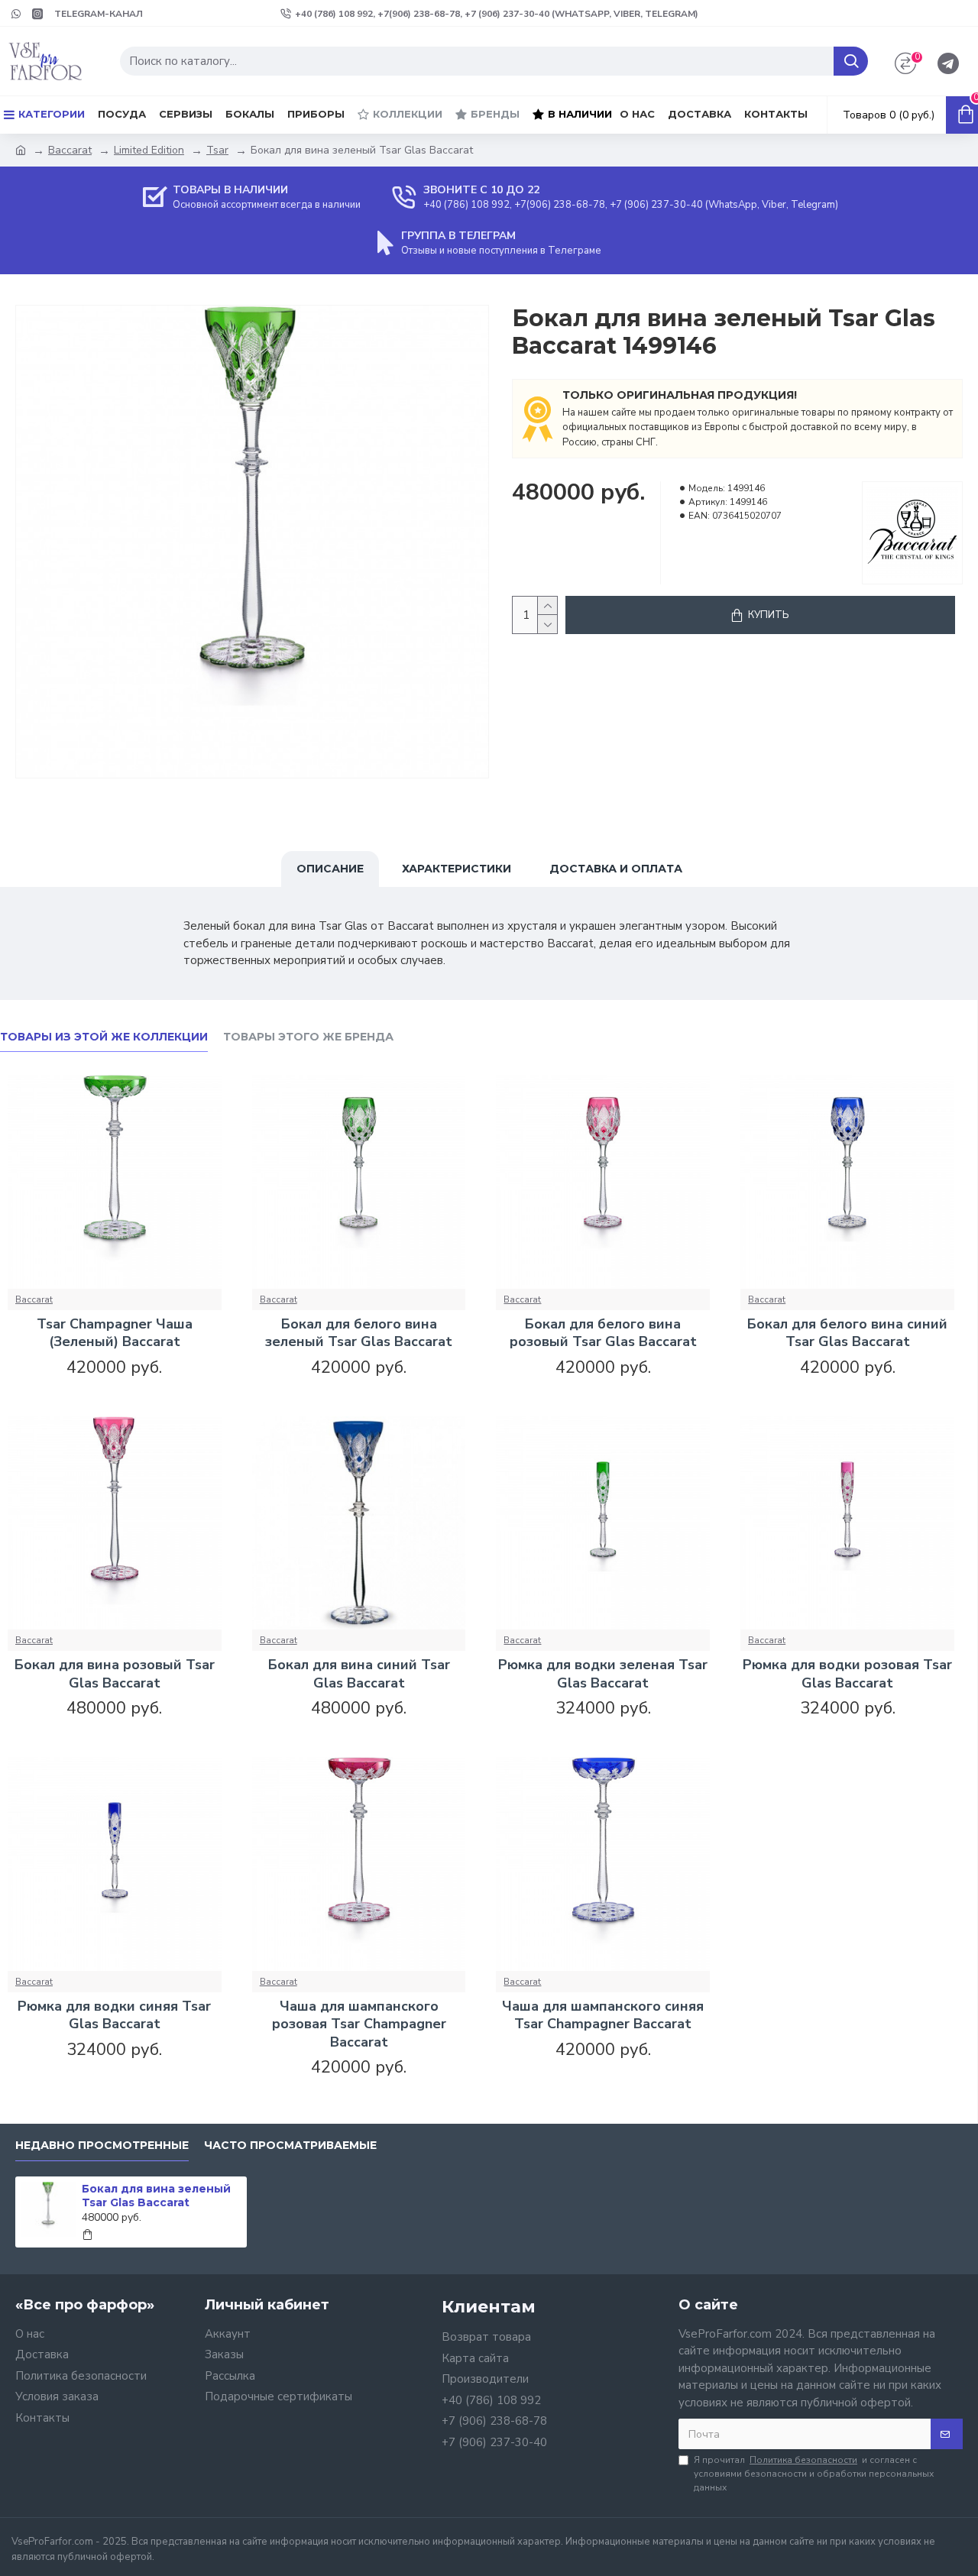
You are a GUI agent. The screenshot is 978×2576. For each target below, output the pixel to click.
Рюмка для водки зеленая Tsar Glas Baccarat (603, 1674)
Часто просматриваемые (290, 2146)
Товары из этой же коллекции (104, 1037)
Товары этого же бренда (308, 1037)
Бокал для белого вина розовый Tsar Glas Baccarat (603, 1333)
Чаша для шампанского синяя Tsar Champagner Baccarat (603, 2015)
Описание (330, 869)
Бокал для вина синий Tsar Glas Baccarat (359, 1674)
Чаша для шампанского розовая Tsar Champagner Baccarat (359, 2024)
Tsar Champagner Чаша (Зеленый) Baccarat (115, 1333)
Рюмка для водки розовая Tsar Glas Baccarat (847, 1674)
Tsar (217, 150)
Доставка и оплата (616, 869)
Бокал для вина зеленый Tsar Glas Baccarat (156, 2196)
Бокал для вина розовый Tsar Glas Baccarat (115, 1674)
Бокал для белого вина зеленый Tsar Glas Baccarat (359, 1333)
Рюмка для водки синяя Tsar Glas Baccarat (114, 2015)
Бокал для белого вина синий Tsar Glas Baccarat (847, 1333)
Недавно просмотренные (102, 2146)
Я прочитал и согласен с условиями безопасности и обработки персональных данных (814, 2474)
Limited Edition (149, 150)
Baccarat (70, 150)
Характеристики (457, 869)
